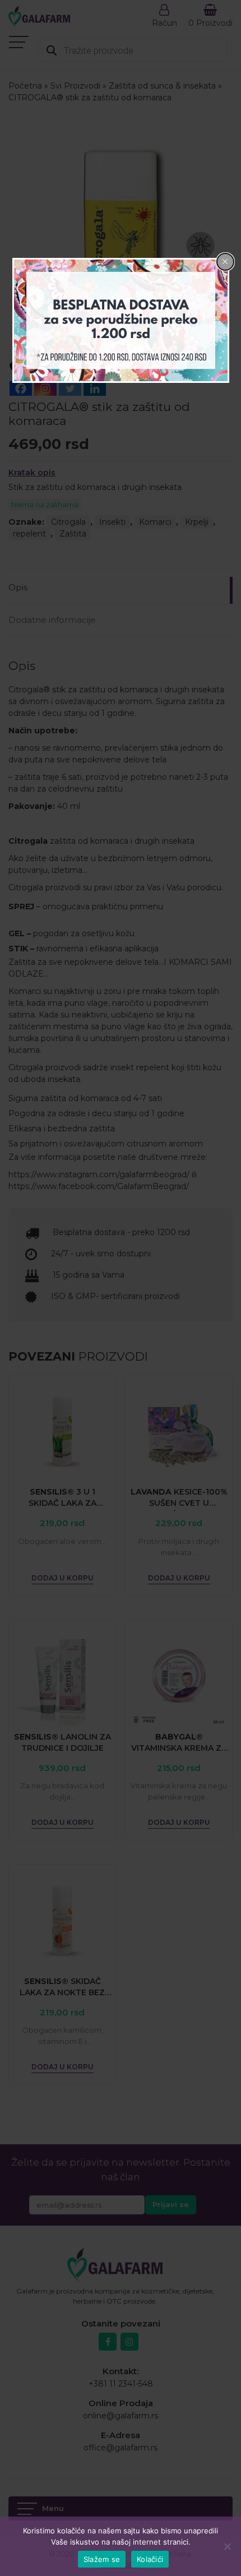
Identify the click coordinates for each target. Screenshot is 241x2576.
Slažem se (102, 2559)
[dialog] (121, 321)
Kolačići (150, 2559)
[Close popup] (225, 262)
